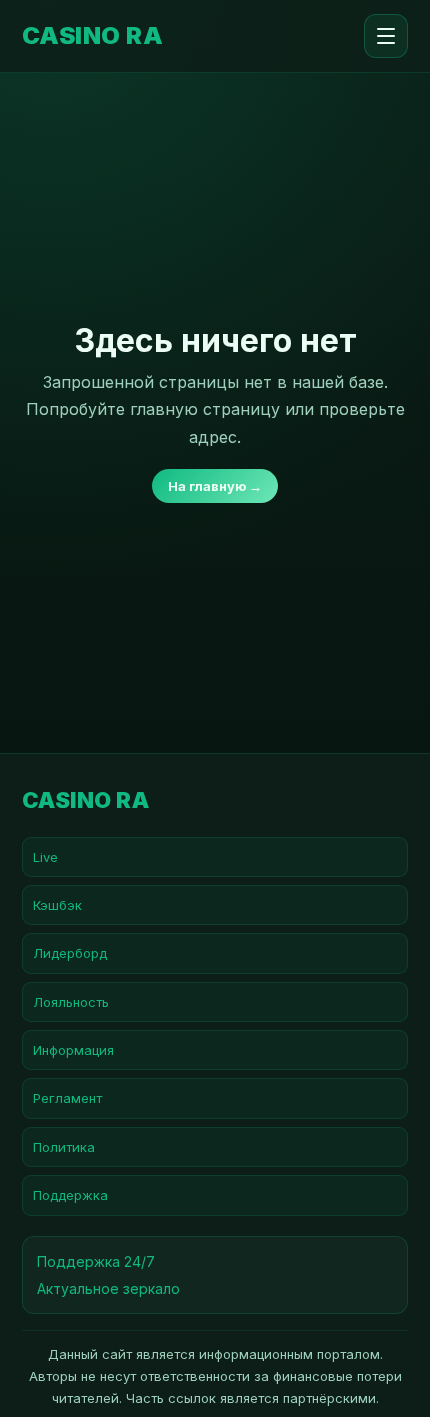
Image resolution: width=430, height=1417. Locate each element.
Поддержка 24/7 (96, 1261)
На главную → (215, 486)
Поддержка (70, 1195)
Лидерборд (70, 953)
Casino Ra (92, 36)
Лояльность (71, 1002)
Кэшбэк (57, 905)
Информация (73, 1050)
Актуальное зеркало (108, 1288)
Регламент (67, 1098)
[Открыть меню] (386, 36)
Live (45, 857)
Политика (64, 1147)
